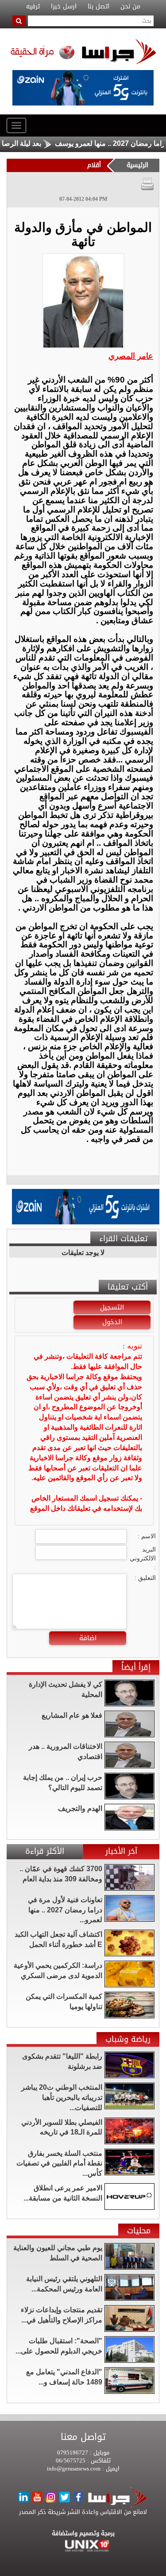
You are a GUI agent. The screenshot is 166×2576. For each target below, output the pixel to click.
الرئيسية (137, 165)
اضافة (88, 1638)
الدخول (112, 1322)
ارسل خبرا (64, 7)
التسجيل (112, 1307)
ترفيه (33, 7)
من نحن (130, 7)
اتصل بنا (98, 7)
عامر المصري (131, 356)
